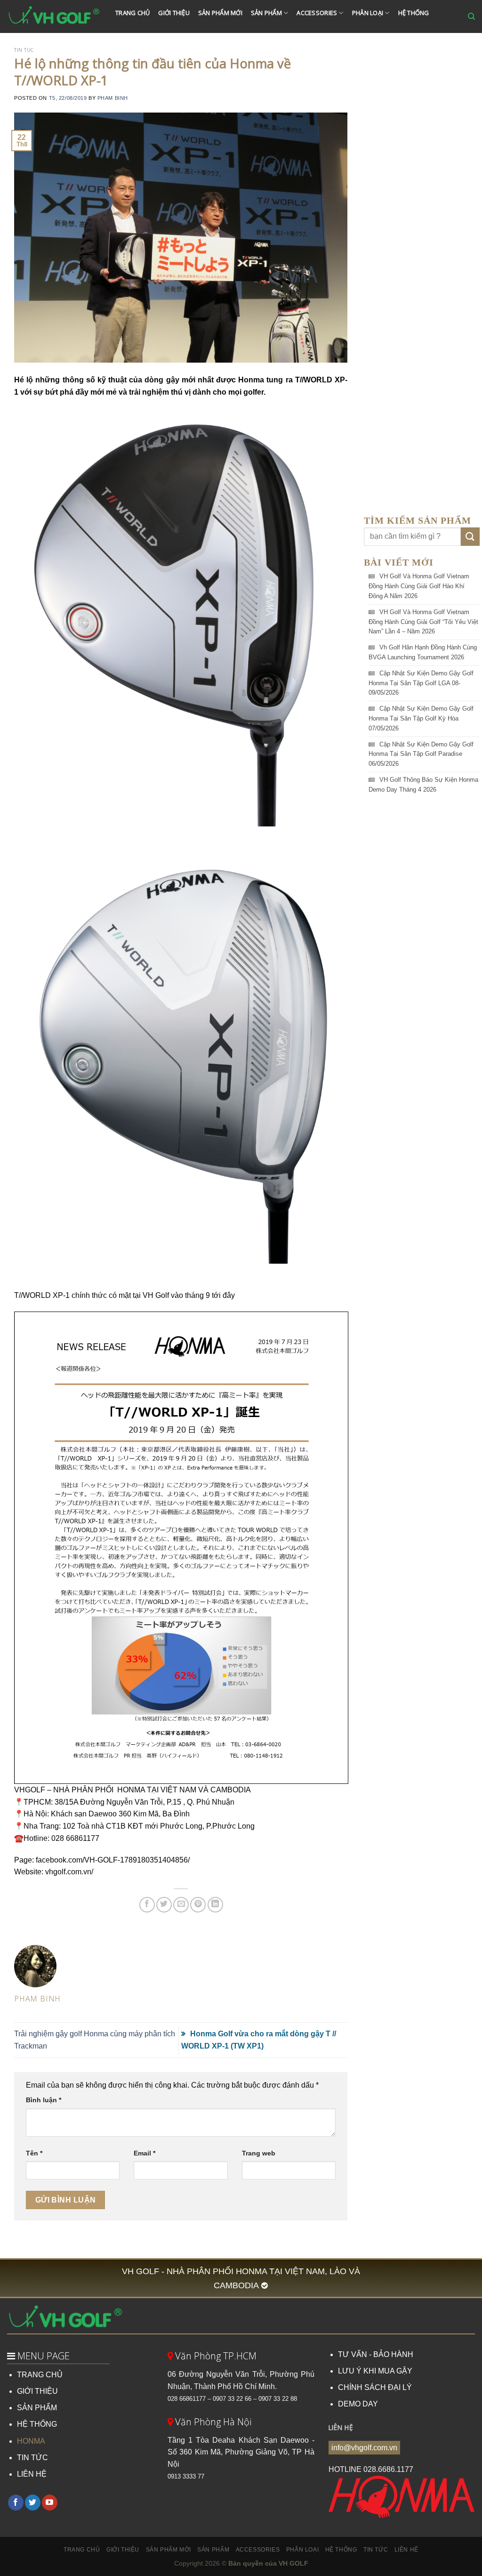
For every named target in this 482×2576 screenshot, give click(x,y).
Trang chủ (133, 13)
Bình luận (44, 2100)
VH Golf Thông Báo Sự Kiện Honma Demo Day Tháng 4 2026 (423, 785)
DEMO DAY (358, 2404)
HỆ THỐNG (37, 2424)
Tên (34, 2153)
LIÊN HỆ (32, 2474)
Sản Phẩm (266, 13)
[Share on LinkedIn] (215, 1905)
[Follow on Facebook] (16, 2503)
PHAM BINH (113, 98)
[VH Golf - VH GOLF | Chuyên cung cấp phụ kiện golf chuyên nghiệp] (54, 16)
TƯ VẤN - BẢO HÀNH (376, 2354)
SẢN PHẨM (37, 2408)
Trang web (259, 2153)
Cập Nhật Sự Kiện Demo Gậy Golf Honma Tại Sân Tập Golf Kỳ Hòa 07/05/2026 (421, 718)
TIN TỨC (32, 2458)
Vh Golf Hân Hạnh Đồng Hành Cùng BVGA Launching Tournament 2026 (423, 652)
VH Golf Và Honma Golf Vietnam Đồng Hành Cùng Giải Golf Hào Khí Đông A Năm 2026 (419, 586)
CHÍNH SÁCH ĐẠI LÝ (375, 2387)
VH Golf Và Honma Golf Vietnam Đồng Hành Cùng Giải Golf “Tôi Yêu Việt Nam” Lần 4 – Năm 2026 (423, 622)
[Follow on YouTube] (50, 2503)
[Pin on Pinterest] (198, 1905)
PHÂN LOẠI (368, 13)
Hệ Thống (414, 13)
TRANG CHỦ (40, 2375)
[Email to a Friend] (181, 1905)
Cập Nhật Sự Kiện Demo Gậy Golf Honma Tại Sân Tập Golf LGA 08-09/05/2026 (421, 683)
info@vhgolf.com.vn (364, 2448)
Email (145, 2153)
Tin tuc (24, 50)
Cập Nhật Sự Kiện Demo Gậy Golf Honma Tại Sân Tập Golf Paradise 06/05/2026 (421, 754)
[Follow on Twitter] (33, 2503)
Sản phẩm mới (220, 13)
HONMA (31, 2441)
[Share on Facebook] (147, 1905)
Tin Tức (131, 39)
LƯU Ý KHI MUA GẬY (375, 2371)
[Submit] (470, 537)
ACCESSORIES (317, 13)
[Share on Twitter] (164, 1905)
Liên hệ (168, 39)
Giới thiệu (174, 13)
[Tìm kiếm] (471, 16)
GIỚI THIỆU (37, 2391)
